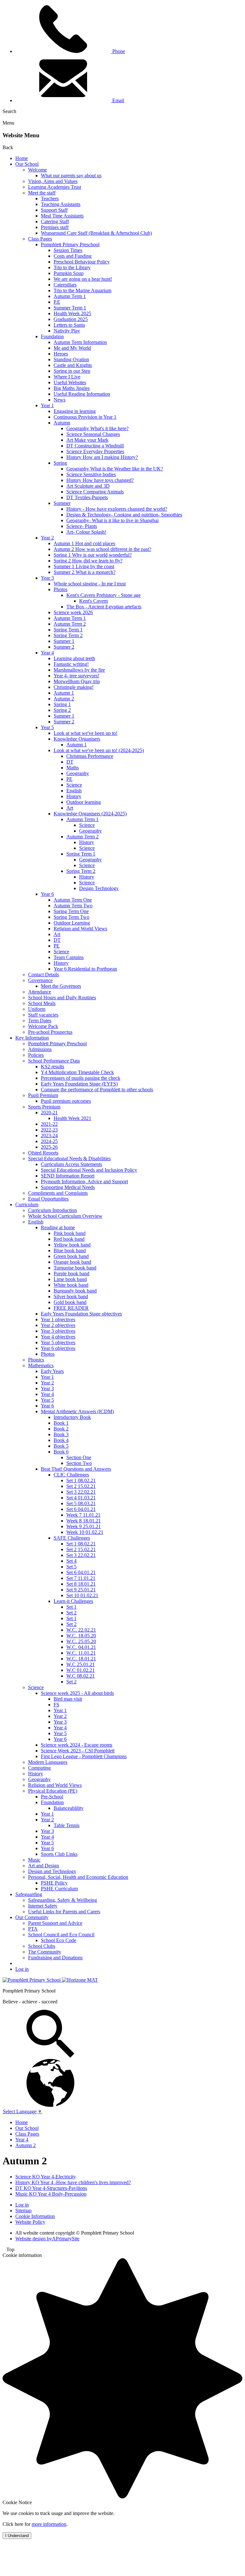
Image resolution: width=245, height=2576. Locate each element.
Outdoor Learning (72, 923)
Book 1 (61, 1423)
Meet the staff (42, 193)
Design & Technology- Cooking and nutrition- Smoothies (124, 515)
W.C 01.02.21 (81, 1670)
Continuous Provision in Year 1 (85, 417)
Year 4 (47, 653)
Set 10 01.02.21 (82, 1595)
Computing (39, 1768)
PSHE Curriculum (59, 1889)
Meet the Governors (61, 986)
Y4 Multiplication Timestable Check (77, 1072)
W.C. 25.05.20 (81, 1641)
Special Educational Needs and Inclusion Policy (89, 1170)
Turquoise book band (75, 1268)
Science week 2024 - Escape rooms (77, 1745)
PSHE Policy (54, 1883)
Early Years (52, 1371)
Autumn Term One (73, 900)
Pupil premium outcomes (66, 1101)
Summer (62, 503)
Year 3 (47, 578)
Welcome (37, 170)
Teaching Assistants (61, 204)
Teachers (50, 198)
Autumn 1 (64, 693)
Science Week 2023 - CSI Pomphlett (78, 1751)
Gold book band (70, 1302)
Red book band (69, 1239)
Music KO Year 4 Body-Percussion (51, 2194)
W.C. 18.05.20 (81, 1636)
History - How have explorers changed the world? (117, 509)
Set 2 (71, 1613)
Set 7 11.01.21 (81, 1578)
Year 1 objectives (58, 1319)
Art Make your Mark (87, 440)
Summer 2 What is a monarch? (85, 572)
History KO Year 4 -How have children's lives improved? (73, 2182)
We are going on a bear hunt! (83, 279)
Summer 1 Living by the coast (84, 566)
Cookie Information (35, 2216)
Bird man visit (68, 1699)
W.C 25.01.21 (81, 1664)
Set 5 (71, 1567)
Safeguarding (29, 1894)
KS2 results (52, 1067)
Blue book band (70, 1250)
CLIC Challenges (71, 1475)
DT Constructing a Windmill (95, 446)
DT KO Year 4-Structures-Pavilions (51, 2188)
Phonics (36, 1360)
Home (22, 158)
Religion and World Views (80, 929)
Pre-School (52, 1797)
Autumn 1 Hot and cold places (84, 543)
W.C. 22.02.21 (81, 1630)
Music (34, 1860)
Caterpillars (65, 285)
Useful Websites (70, 382)
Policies (36, 1055)
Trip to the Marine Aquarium (82, 290)
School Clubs (42, 1946)
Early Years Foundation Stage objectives (81, 1314)
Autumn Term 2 (70, 624)
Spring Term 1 (68, 630)
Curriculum (27, 1204)
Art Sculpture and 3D (88, 486)
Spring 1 (62, 704)
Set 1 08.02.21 (81, 1480)
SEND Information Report (68, 1176)
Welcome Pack (43, 1026)
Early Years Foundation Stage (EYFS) (79, 1084)
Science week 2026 (73, 612)
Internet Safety (43, 1906)
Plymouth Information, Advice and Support (84, 1181)
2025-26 (49, 1147)
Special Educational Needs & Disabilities (69, 1158)
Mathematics (41, 1365)
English (74, 791)
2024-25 (49, 1141)
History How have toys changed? (100, 480)
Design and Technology (52, 1871)
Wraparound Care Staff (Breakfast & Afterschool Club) (96, 233)
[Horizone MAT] (80, 1980)
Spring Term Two (71, 917)
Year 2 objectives (58, 1325)
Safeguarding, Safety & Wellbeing (63, 1900)
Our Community (32, 1917)
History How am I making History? (102, 457)
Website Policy (30, 2222)
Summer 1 (64, 641)
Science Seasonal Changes (93, 434)
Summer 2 (64, 647)
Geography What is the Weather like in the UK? (115, 469)
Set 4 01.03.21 (81, 1498)
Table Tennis (67, 1825)
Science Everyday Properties (95, 451)
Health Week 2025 (72, 313)
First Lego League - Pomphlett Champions (84, 1756)
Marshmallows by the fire (79, 670)
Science (74, 785)
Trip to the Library (72, 267)
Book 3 (61, 1434)
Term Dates (40, 1021)
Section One (79, 1457)
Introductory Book (72, 1417)
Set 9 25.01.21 (81, 1590)
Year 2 (47, 538)
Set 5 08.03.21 (81, 1503)
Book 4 (61, 1440)
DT (70, 762)
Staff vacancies (43, 1015)
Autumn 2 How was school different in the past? (102, 549)
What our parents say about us (71, 175)
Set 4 (71, 1561)
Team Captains (69, 957)
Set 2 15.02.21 (81, 1486)
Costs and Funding (73, 256)
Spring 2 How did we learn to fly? (88, 561)
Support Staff (54, 210)
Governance (40, 980)
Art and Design (44, 1866)
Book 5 (61, 1446)
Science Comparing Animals (95, 492)
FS (56, 1705)
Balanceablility (69, 1808)
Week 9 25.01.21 (84, 1526)
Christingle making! (74, 687)
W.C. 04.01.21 (81, 1647)
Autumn (62, 423)
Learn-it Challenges (73, 1601)
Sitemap (23, 2210)
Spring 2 (62, 710)
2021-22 (49, 1124)
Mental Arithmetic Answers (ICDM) (77, 1411)
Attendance (40, 992)
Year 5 (47, 727)
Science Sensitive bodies (91, 474)
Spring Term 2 (68, 635)
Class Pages (40, 239)
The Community (45, 1952)
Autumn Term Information (80, 342)
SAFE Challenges (72, 1538)
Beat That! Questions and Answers (76, 1469)
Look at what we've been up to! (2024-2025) (99, 750)
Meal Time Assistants (62, 216)
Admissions (40, 1049)
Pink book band (70, 1233)
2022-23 (49, 1130)
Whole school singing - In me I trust (90, 584)
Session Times (68, 250)
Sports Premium (44, 1107)
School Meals (42, 1003)
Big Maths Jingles (72, 388)
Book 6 (61, 1452)
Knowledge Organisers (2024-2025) (90, 814)
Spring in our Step (72, 371)
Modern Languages (48, 1762)
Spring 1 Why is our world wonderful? (93, 555)
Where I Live (67, 377)
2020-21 (49, 1113)
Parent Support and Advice (55, 1923)
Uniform (37, 1009)
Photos (60, 589)
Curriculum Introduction (52, 1210)
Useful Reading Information (82, 394)
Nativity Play (67, 331)
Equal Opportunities (48, 1199)
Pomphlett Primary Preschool (70, 244)
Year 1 (47, 405)
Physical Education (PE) (53, 1791)
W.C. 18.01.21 (81, 1659)
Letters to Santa (69, 325)
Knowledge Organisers (77, 739)
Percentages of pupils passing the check (81, 1078)
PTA (33, 1929)
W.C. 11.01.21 (81, 1653)
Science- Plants (82, 526)
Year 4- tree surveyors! (76, 676)
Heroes (61, 354)
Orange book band (72, 1262)
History (74, 796)
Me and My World (72, 348)
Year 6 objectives (58, 1348)
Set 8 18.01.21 (81, 1584)
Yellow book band (72, 1245)
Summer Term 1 (70, 308)
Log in (22, 1969)
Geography (78, 773)
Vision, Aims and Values (53, 181)
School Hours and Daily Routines (62, 998)
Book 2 (61, 1429)
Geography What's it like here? (97, 428)
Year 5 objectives (58, 1342)
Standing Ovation (71, 359)
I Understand (17, 2536)
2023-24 (49, 1136)
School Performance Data (54, 1061)
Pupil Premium (43, 1095)
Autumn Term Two (73, 906)
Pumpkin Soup (69, 273)
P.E (57, 302)
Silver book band (71, 1296)
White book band (71, 1285)
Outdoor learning (84, 802)
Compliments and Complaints (58, 1193)
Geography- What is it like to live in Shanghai (112, 520)
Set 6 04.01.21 (81, 1509)
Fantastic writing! (71, 664)
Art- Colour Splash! (86, 532)
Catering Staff (55, 221)
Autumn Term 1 (70, 296)
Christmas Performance (90, 756)
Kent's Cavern (93, 601)
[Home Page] (32, 1980)
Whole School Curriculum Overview (65, 1216)
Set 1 (71, 1607)
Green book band (71, 1256)
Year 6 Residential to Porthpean (85, 969)
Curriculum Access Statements (71, 1164)
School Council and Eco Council (61, 1935)
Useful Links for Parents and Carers (64, 1912)
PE (69, 779)
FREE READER (71, 1308)
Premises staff (55, 227)
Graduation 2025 (71, 319)
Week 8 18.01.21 (84, 1521)
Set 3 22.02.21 (81, 1492)
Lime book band (70, 1279)
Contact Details (44, 975)
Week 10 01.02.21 (85, 1532)
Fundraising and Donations (55, 1958)
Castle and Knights (73, 365)
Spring (60, 463)
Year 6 (47, 894)
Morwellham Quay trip (77, 681)
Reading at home (58, 1227)
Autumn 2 (64, 699)
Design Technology (99, 888)
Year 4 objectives (58, 1337)
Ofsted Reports (43, 1153)
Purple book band (71, 1273)
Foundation (52, 336)
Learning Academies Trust (55, 187)
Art (70, 808)
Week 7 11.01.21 (83, 1515)
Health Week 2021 (72, 1118)
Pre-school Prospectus (50, 1032)
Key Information (32, 1038)
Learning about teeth (74, 658)
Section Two (79, 1463)
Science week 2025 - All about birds (77, 1693)
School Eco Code (59, 1940)
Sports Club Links (59, 1854)
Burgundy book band (75, 1291)
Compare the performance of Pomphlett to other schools (97, 1090)
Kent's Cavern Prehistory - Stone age (104, 595)
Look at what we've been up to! (85, 733)
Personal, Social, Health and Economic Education (78, 1877)
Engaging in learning (75, 411)
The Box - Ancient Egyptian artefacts (104, 607)
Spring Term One (71, 911)
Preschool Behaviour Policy (82, 262)
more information (49, 2524)
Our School (27, 164)
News (59, 400)
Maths (73, 768)
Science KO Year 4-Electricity (46, 2177)
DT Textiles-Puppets (87, 497)
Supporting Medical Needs (68, 1187)
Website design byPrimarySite (47, 2239)
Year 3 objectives (58, 1331)
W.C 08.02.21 (81, 1676)
